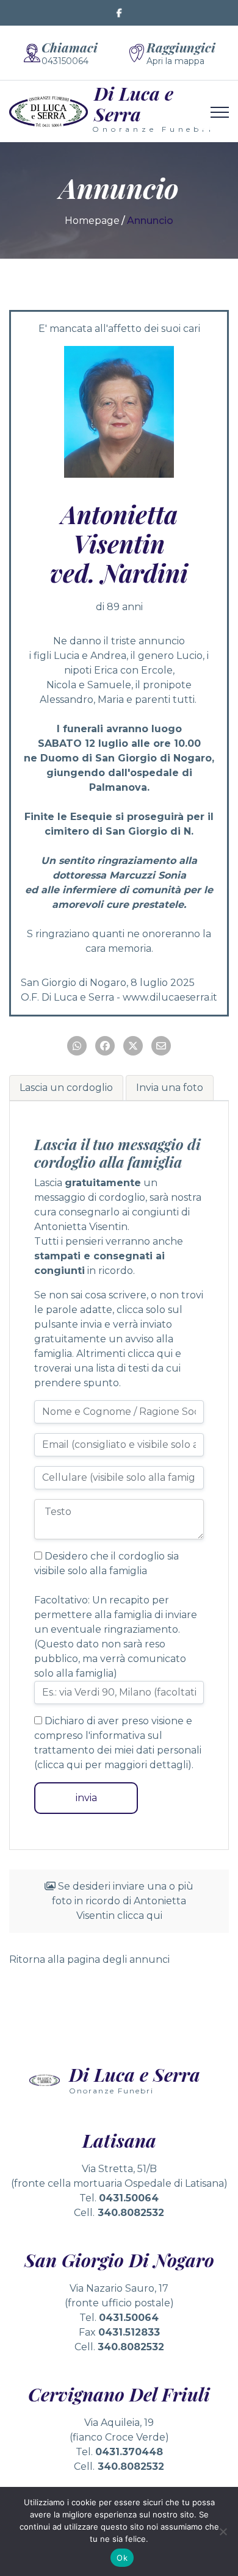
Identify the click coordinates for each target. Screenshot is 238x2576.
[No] (223, 2531)
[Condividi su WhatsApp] (77, 1046)
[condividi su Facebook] (105, 1046)
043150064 (65, 61)
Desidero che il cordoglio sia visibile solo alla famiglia (106, 1563)
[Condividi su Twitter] (133, 1046)
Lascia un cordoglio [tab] (66, 1088)
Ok (122, 2558)
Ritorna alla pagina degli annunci (89, 1959)
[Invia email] (161, 1046)
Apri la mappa (175, 61)
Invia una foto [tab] (170, 1088)
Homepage (92, 221)
